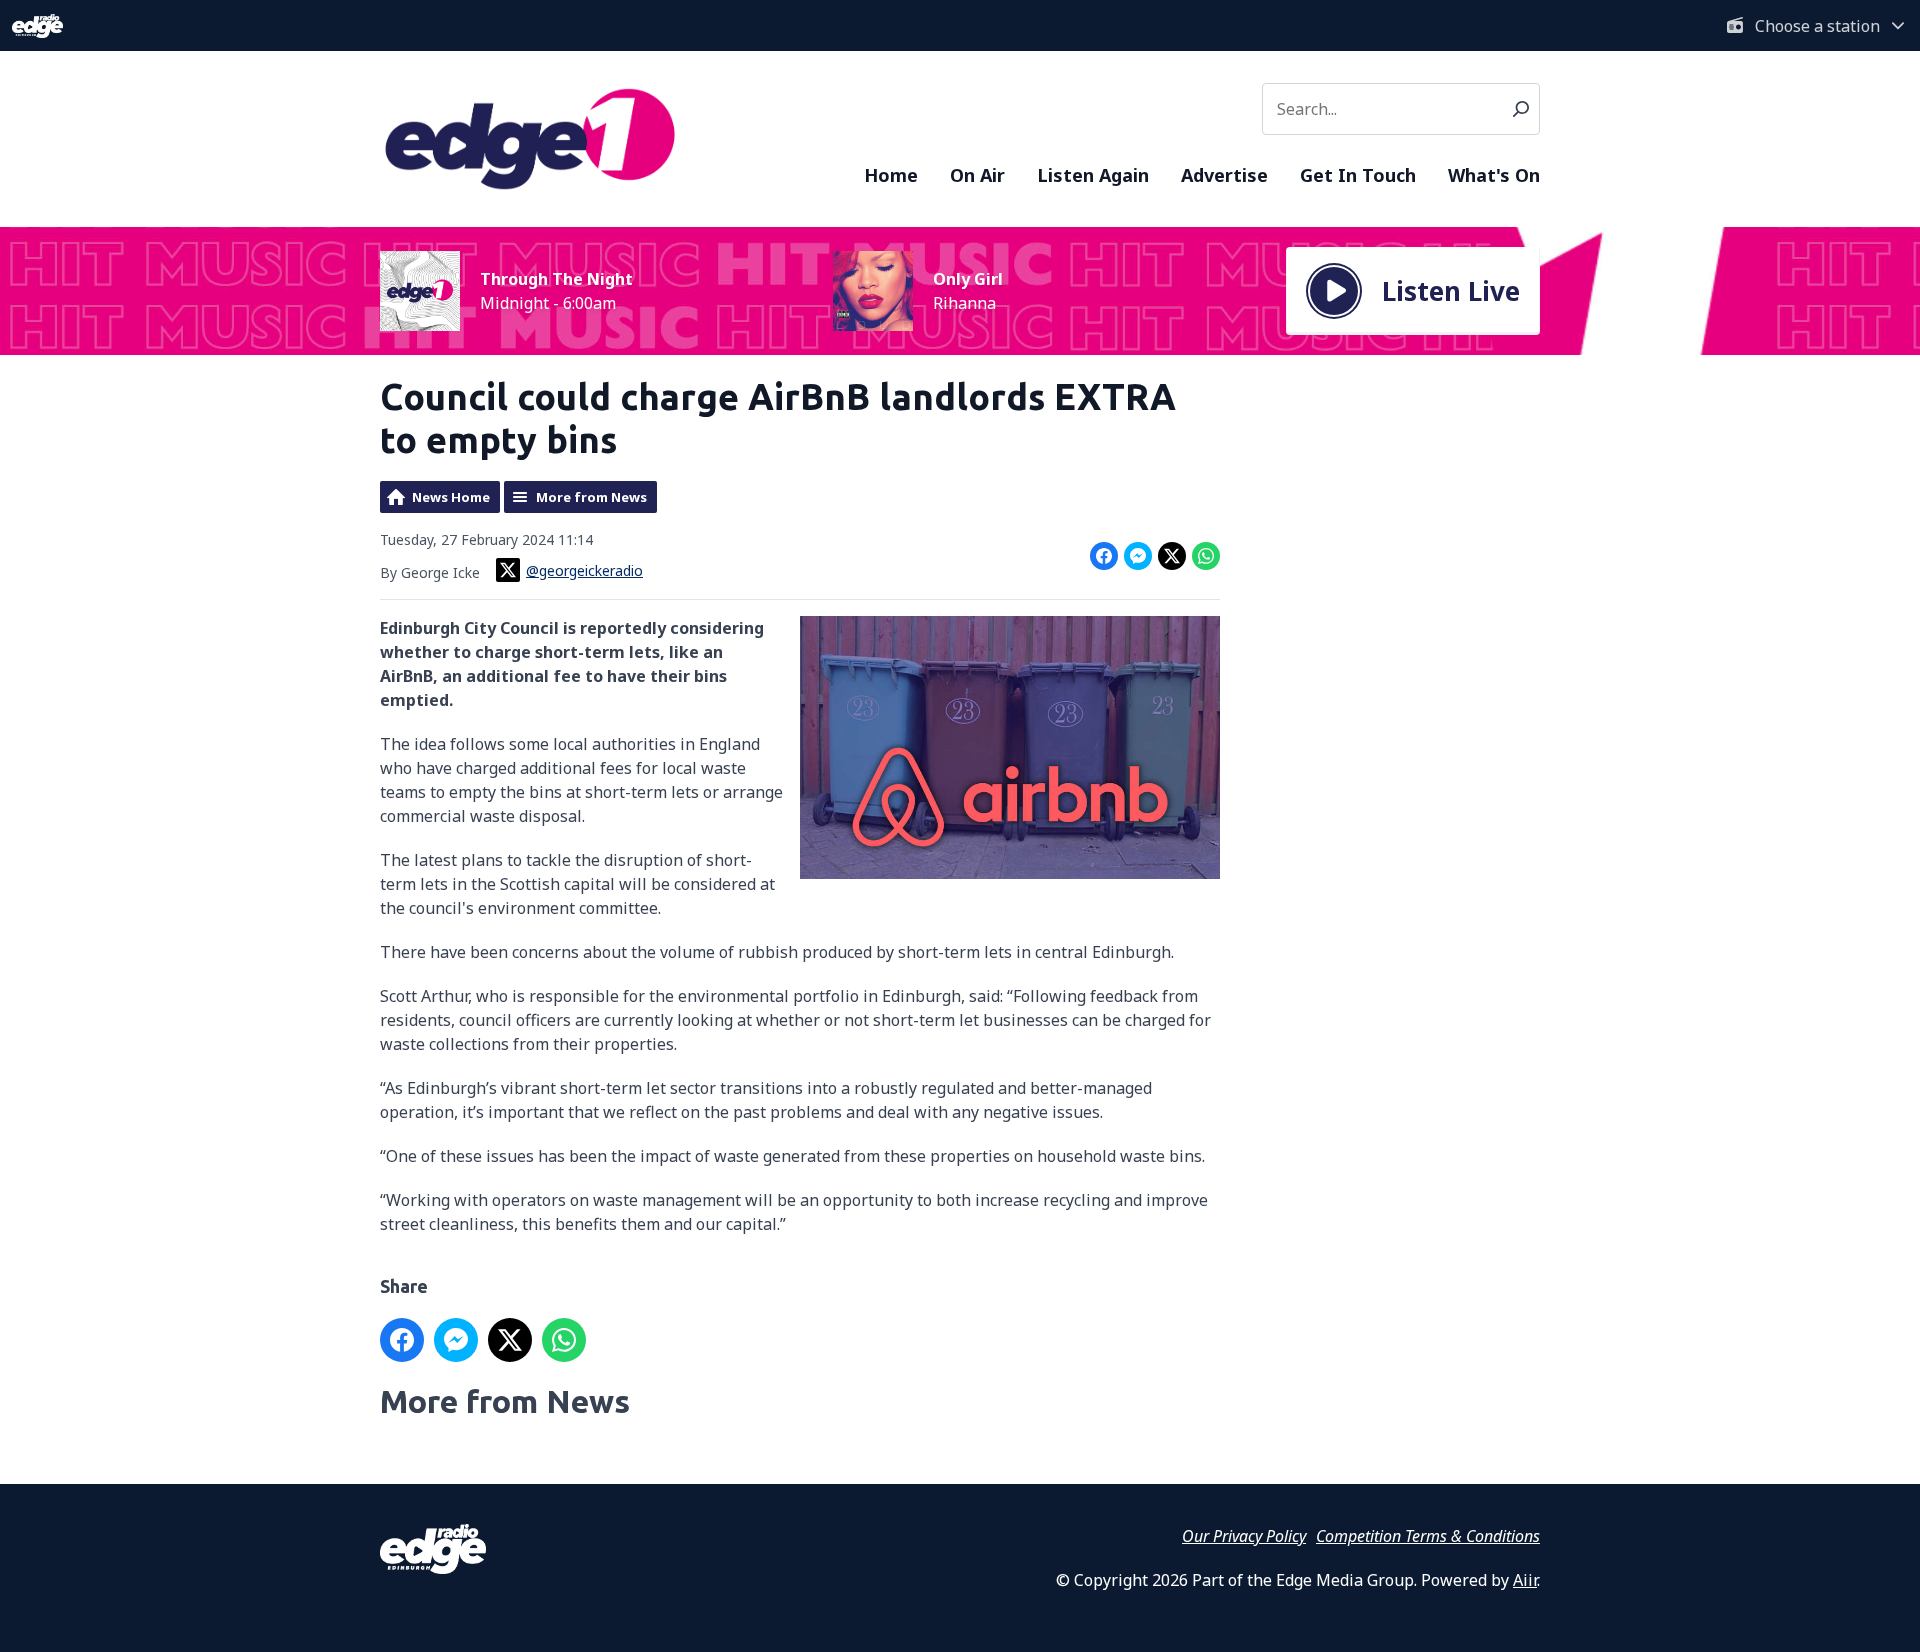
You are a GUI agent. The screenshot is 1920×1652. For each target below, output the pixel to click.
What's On (1494, 175)
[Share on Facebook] (1104, 556)
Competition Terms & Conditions (1428, 1536)
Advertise (1224, 175)
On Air (977, 175)
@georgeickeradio (584, 570)
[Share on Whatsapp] (1206, 556)
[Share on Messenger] (1138, 556)
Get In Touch (1358, 175)
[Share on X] (1172, 556)
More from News (591, 497)
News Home (451, 497)
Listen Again (1093, 175)
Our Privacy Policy (1244, 1536)
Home (891, 175)
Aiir (1525, 1580)
